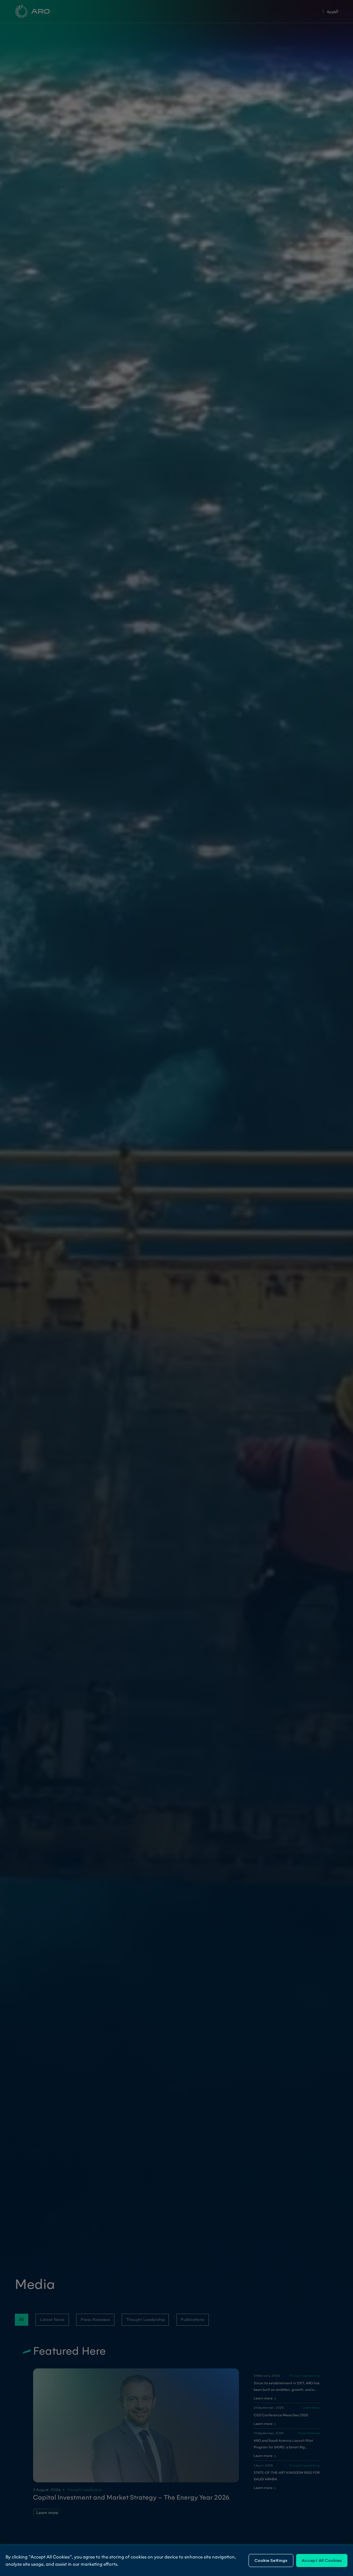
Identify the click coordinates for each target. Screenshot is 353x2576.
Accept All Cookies (322, 2560)
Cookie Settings (271, 2560)
